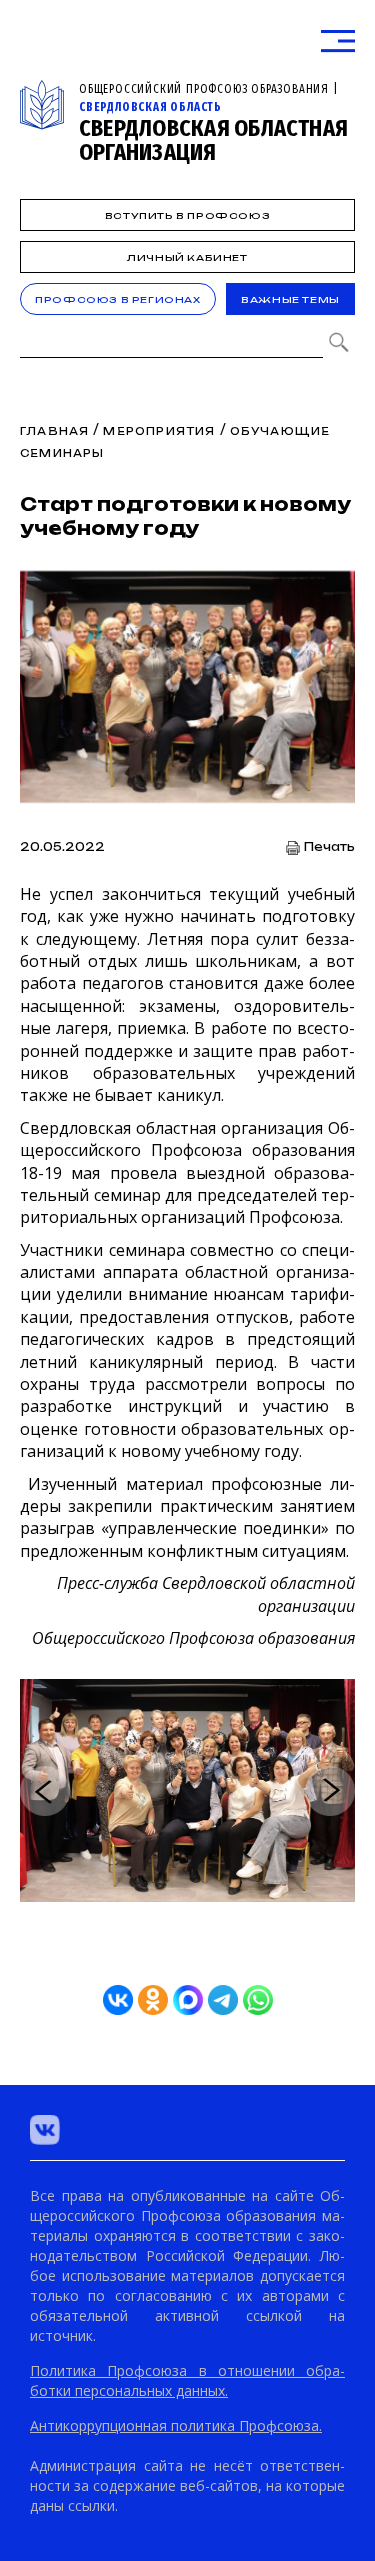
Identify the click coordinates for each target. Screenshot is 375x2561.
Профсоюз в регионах (117, 299)
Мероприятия (159, 431)
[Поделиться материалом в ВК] (118, 2000)
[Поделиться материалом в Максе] (188, 2000)
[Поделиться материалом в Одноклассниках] (153, 2000)
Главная (54, 431)
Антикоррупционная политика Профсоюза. (176, 2425)
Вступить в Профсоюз (187, 215)
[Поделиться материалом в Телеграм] (223, 2000)
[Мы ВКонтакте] (45, 2130)
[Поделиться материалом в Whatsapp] (258, 2000)
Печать (329, 847)
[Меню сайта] (338, 41)
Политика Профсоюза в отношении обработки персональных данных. (187, 2380)
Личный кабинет (187, 257)
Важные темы (290, 299)
